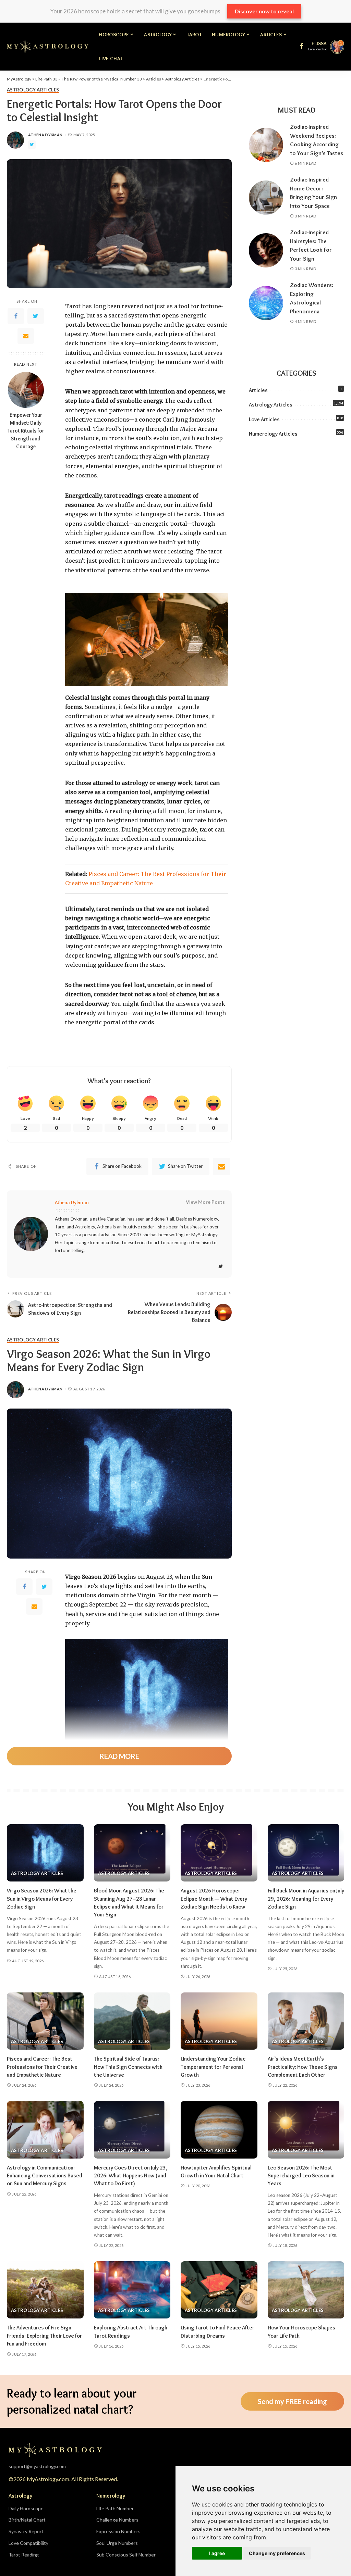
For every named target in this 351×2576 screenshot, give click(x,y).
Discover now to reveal (264, 11)
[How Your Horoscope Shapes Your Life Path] (306, 2290)
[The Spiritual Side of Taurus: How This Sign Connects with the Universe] (132, 2021)
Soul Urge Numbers (117, 2543)
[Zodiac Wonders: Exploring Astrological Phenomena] (266, 303)
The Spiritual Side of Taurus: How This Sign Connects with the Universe (128, 2067)
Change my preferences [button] (277, 2553)
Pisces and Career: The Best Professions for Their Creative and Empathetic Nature (42, 2067)
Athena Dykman (45, 135)
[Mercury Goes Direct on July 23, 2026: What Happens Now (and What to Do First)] (132, 2130)
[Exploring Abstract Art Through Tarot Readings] (132, 2290)
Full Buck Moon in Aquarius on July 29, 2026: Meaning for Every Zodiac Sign (306, 1898)
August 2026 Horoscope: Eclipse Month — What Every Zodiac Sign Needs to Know (214, 1898)
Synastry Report (26, 2531)
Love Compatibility (28, 2543)
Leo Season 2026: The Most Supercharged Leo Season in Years (301, 2175)
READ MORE (119, 1756)
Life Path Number (115, 2508)
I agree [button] (217, 2553)
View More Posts (205, 1202)
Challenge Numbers (117, 2520)
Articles (258, 390)
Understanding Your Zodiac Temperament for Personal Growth (213, 2067)
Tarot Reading (24, 2555)
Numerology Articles (273, 434)
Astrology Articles (33, 90)
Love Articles (264, 419)
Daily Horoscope (26, 2508)
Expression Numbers (118, 2531)
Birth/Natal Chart (27, 2520)
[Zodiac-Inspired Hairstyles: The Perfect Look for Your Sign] (266, 250)
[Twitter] (36, 316)
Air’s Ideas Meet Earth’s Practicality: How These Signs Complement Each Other (303, 2067)
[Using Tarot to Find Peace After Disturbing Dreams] (219, 2290)
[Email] (26, 336)
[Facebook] (16, 316)
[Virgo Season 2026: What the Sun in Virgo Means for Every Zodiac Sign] (45, 1853)
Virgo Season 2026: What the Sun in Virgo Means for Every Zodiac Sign (42, 1898)
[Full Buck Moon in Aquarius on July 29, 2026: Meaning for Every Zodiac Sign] (306, 1853)
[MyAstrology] (48, 47)
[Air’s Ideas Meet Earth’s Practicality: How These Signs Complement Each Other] (306, 2021)
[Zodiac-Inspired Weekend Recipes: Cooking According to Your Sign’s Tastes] (266, 145)
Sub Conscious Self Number (126, 2555)
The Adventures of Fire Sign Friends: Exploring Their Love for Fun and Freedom (44, 2335)
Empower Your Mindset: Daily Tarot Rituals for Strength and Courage (26, 431)
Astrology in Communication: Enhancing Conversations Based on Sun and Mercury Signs (45, 2175)
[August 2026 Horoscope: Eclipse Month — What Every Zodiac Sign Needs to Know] (219, 1853)
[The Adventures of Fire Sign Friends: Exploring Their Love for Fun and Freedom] (45, 2290)
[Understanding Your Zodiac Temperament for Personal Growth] (219, 2021)
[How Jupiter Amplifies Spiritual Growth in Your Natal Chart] (219, 2130)
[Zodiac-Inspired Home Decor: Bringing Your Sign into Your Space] (266, 198)
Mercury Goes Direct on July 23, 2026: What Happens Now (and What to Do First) (131, 2175)
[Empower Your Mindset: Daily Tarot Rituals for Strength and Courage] (26, 390)
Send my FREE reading (292, 2401)
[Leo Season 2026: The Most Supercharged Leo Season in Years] (306, 2130)
